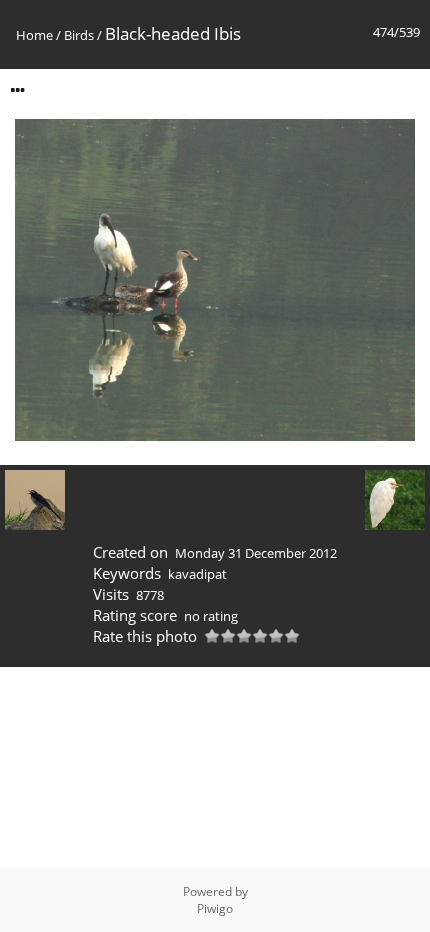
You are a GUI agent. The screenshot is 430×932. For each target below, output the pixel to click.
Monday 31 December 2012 (256, 553)
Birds (79, 35)
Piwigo (215, 908)
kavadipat (197, 574)
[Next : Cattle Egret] (395, 501)
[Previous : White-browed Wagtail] (35, 501)
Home (34, 35)
